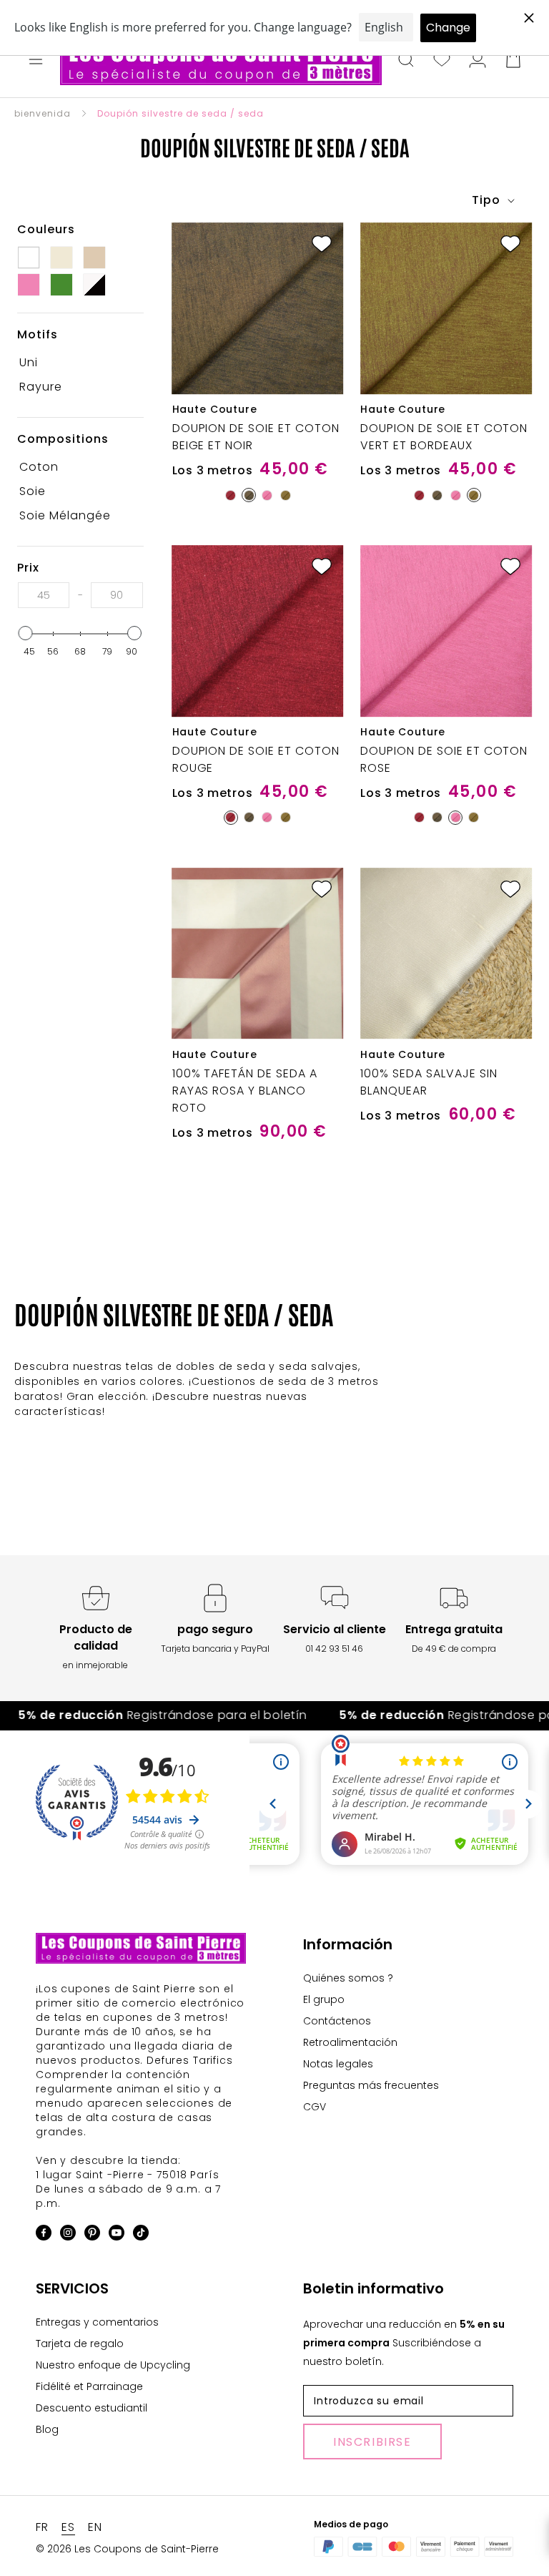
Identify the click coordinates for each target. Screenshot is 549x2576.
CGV (315, 2107)
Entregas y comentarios (97, 2322)
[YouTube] (117, 2235)
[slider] (26, 633)
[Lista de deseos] (442, 61)
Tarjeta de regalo (80, 2344)
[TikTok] (141, 2235)
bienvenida (43, 113)
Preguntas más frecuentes (371, 2085)
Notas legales (338, 2064)
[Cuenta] (478, 61)
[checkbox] (75, 363)
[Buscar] (406, 61)
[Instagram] (68, 2235)
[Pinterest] (92, 2235)
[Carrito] (513, 61)
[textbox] (44, 595)
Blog (47, 2429)
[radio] (231, 495)
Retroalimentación (350, 2042)
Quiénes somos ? (348, 1978)
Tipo (488, 200)
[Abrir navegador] (36, 61)
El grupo (324, 1999)
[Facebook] (44, 2235)
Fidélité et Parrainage (89, 2386)
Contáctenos (337, 2021)
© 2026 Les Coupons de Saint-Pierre (127, 2549)
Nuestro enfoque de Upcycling (113, 2365)
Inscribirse (372, 2442)
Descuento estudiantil (91, 2408)
